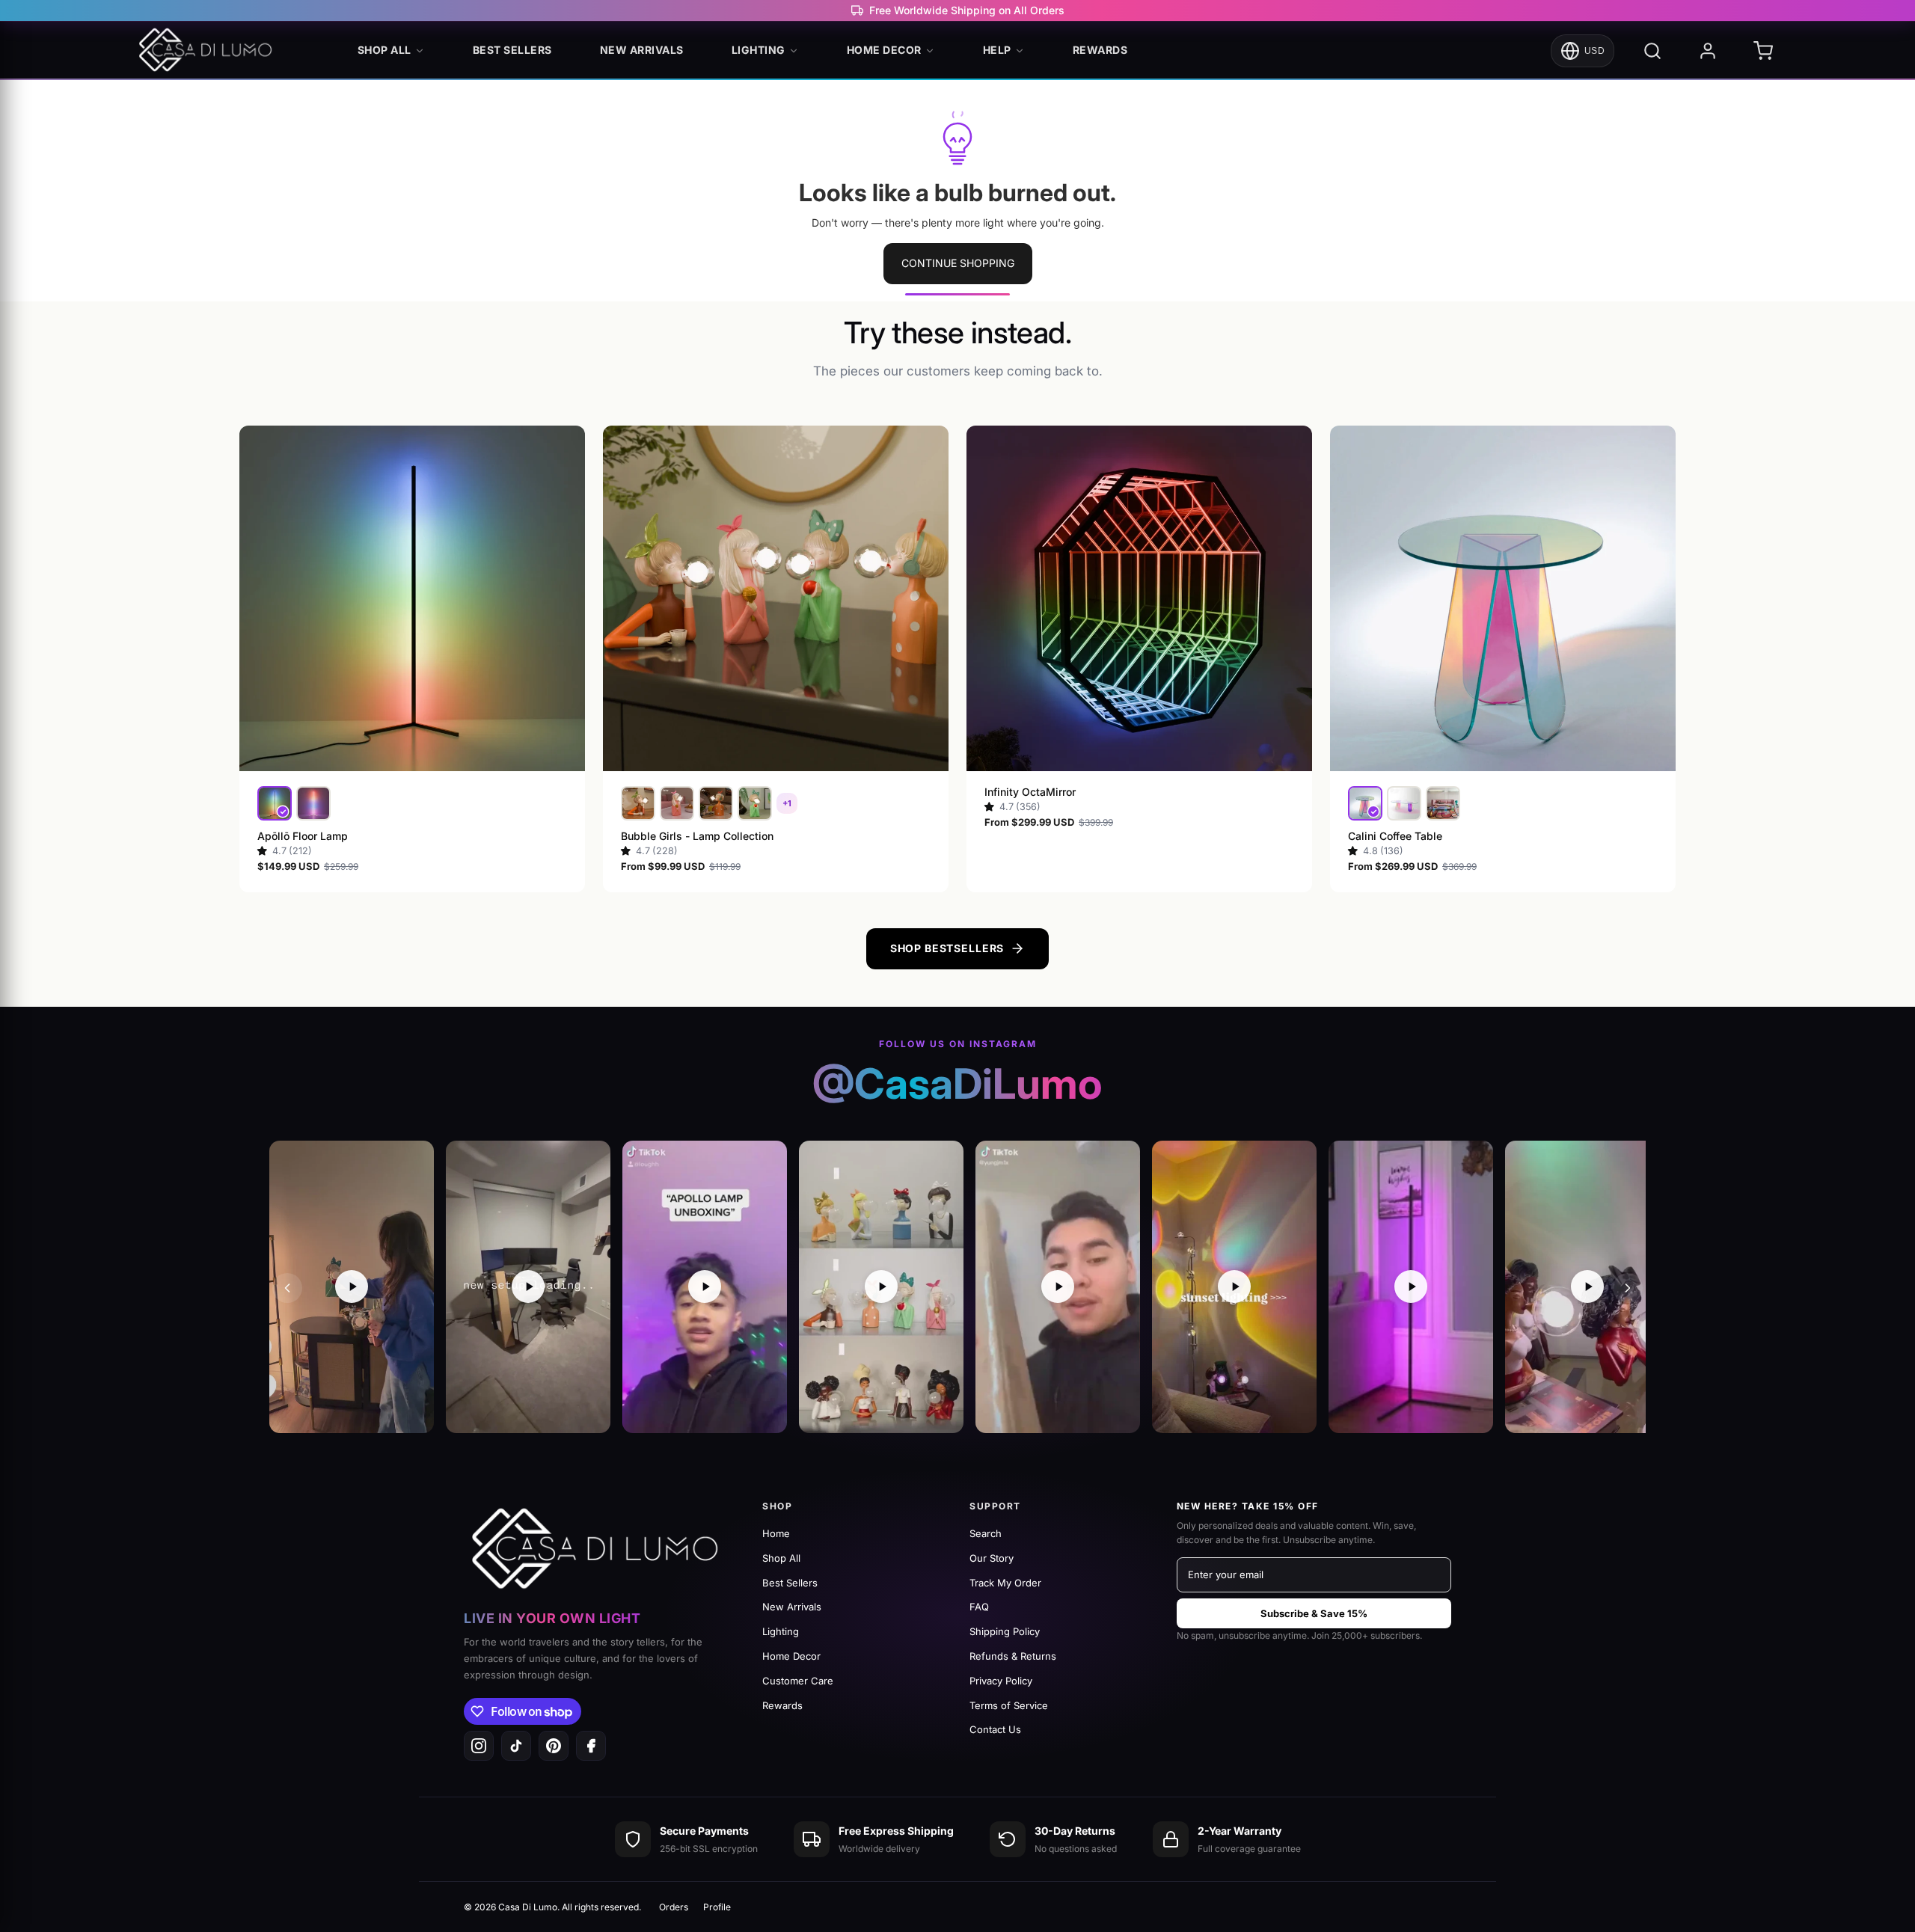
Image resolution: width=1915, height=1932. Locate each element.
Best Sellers (512, 50)
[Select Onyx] (275, 803)
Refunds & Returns (1013, 1656)
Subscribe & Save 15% (1314, 1613)
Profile (717, 1907)
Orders (674, 1907)
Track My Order (1005, 1583)
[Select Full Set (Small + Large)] (1443, 803)
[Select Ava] (638, 803)
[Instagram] (479, 1746)
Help (997, 50)
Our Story (992, 1558)
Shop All (384, 50)
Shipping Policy (1005, 1631)
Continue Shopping (958, 263)
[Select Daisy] (677, 803)
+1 (787, 803)
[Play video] (352, 1287)
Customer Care (798, 1681)
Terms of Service (1009, 1705)
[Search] (1652, 51)
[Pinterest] (554, 1746)
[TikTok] (516, 1746)
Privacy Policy (1001, 1681)
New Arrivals (642, 50)
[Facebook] (591, 1746)
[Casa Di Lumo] (209, 51)
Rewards (1100, 50)
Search (986, 1533)
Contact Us (995, 1729)
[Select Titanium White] (313, 803)
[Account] (1708, 51)
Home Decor (884, 50)
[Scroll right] (1628, 1288)
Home (776, 1533)
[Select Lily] (755, 803)
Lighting (759, 50)
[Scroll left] (287, 1288)
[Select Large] (1404, 803)
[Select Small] (1365, 803)
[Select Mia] (716, 803)
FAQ (979, 1607)
